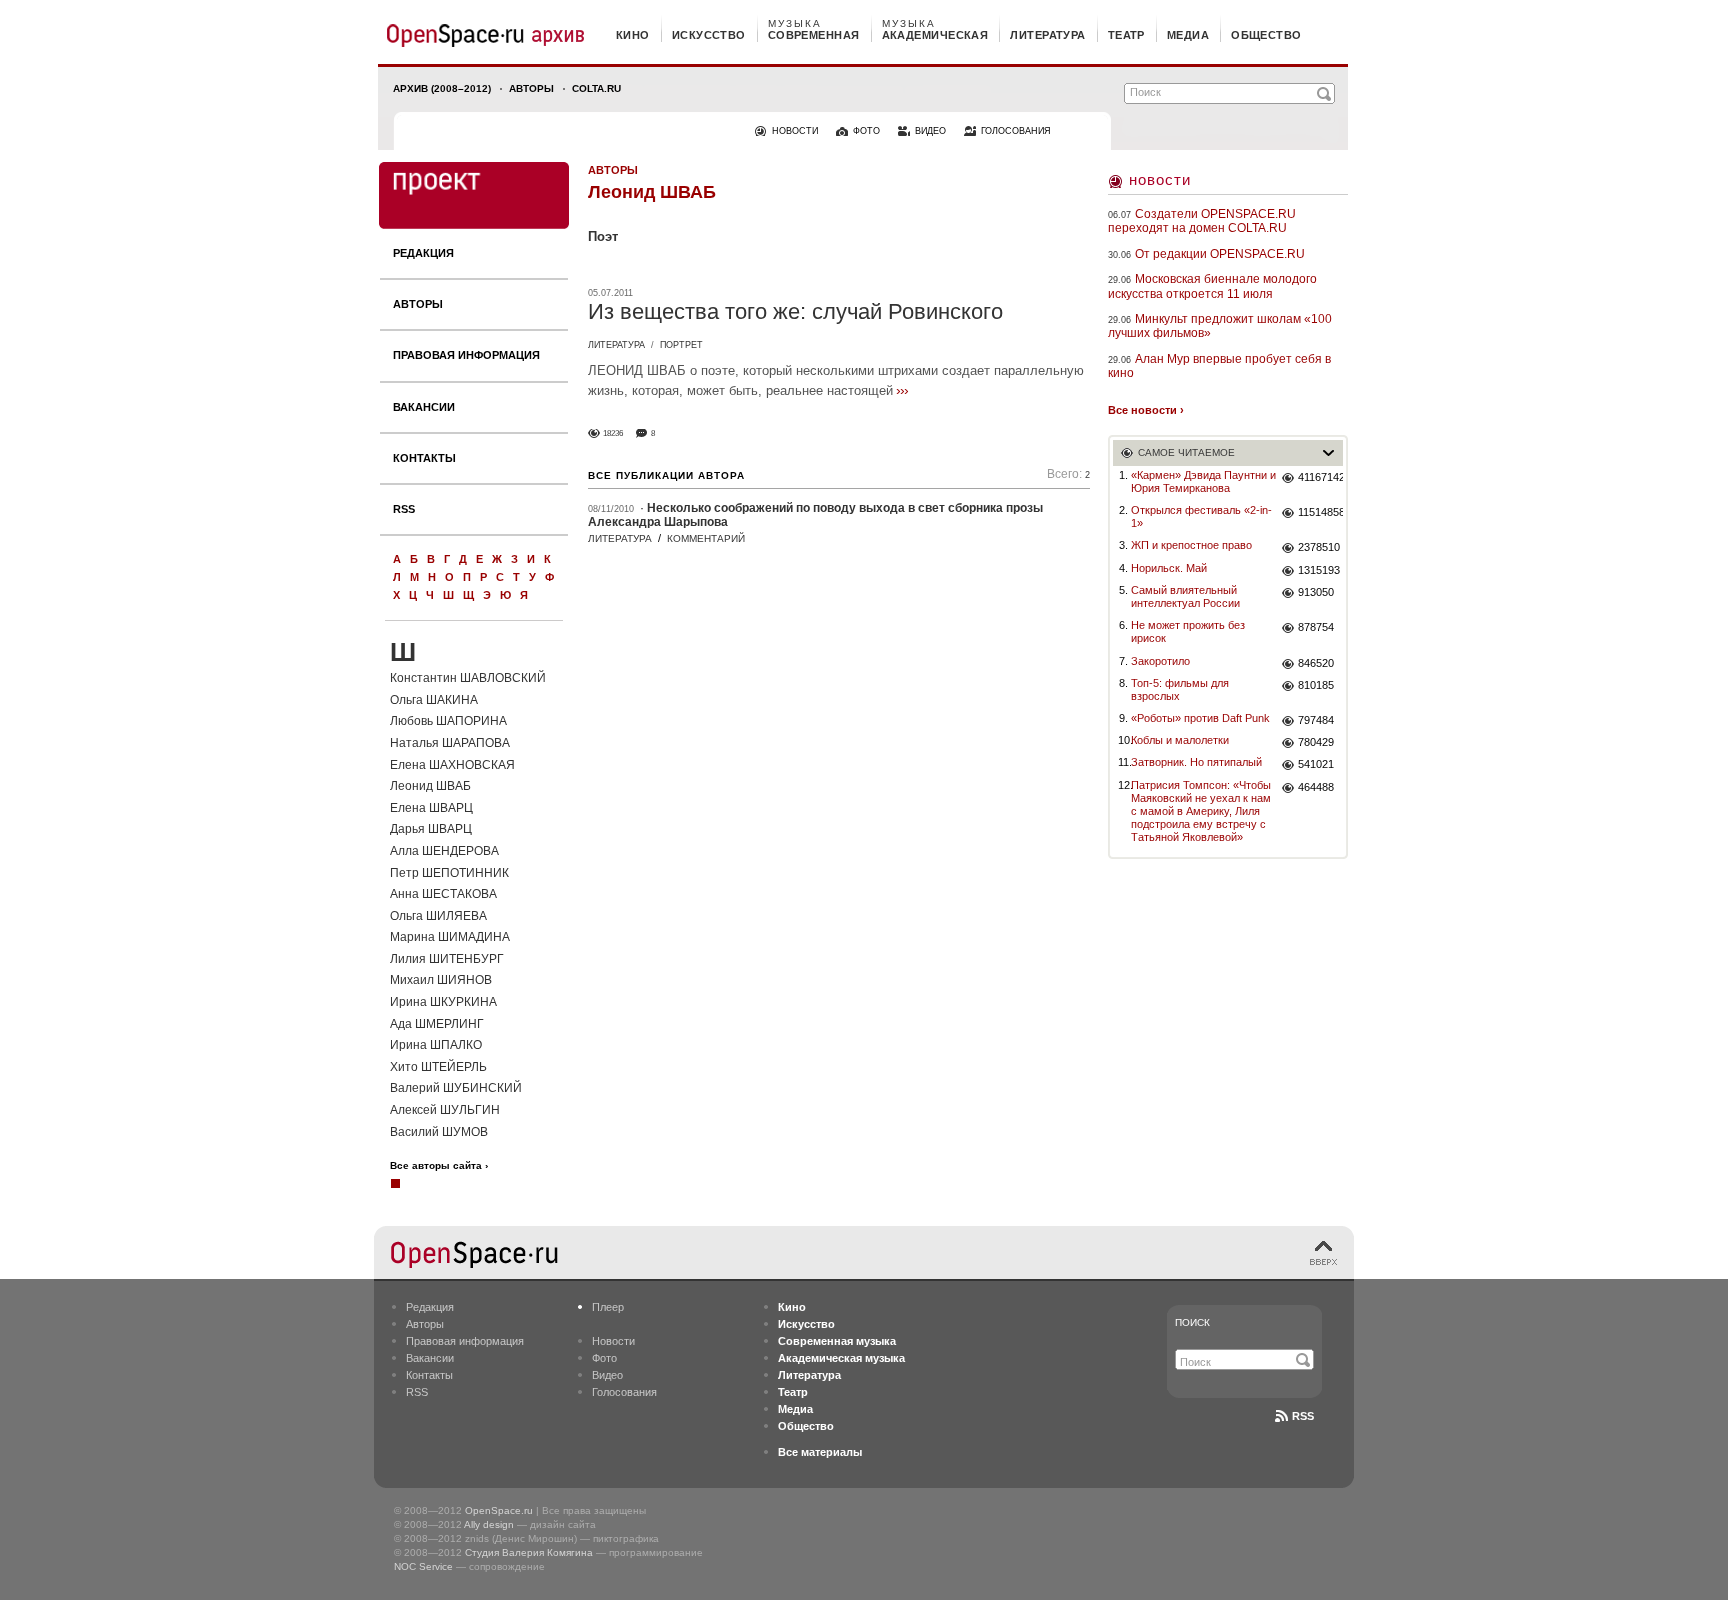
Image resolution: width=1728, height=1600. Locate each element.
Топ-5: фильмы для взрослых (1180, 689)
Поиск (1192, 1322)
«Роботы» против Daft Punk (1200, 718)
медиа (1188, 35)
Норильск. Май (1169, 568)
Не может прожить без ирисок (1188, 631)
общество (1266, 35)
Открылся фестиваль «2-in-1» (1201, 516)
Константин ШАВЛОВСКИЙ (468, 678)
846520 (1316, 663)
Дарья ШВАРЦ (431, 829)
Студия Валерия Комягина (529, 1552)
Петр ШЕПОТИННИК (449, 873)
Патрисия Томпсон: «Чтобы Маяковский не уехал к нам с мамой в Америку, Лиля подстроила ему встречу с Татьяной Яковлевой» (1201, 811)
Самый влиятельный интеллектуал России (1185, 596)
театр (1126, 35)
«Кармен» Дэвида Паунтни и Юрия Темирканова (1203, 481)
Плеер (608, 1307)
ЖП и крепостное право (1191, 545)
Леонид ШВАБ (430, 786)
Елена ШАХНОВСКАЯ (452, 765)
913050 (1316, 592)
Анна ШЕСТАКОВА (443, 894)
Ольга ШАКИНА (434, 700)
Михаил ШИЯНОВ (441, 980)
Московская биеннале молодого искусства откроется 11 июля (1212, 286)
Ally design (489, 1524)
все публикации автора (666, 475)
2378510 (1319, 547)
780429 (1316, 742)
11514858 (1320, 512)
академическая (935, 35)
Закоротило (1160, 661)
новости (795, 131)
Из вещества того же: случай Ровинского (795, 311)
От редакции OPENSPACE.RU (1220, 254)
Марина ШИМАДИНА (450, 937)
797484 (1316, 720)
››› (902, 390)
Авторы (531, 88)
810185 (1316, 685)
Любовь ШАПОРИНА (448, 721)
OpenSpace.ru (499, 1510)
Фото (604, 1358)
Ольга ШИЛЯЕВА (438, 916)
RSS (404, 509)
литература (1047, 35)
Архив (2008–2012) (442, 88)
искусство (709, 35)
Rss (1303, 1416)
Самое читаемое (1186, 452)
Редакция (423, 253)
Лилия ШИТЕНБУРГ (447, 959)
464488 (1316, 787)
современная (814, 35)
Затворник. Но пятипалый (1196, 762)
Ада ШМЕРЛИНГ (437, 1024)
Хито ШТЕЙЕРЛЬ (438, 1067)
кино (633, 35)
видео (930, 131)
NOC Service (423, 1566)
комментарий (706, 538)
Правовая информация (466, 355)
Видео (607, 1375)
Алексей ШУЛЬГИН (445, 1110)
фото (866, 131)
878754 (1316, 627)
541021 (1316, 764)
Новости (1160, 179)
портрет (681, 345)
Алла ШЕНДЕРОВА (444, 851)
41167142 (1320, 477)
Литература (616, 345)
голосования (1016, 131)
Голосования (624, 1392)
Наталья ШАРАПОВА (450, 743)
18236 (613, 433)
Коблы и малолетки (1180, 740)
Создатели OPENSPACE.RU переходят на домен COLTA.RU (1202, 221)
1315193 (1319, 570)
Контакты (424, 458)
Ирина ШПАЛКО (436, 1045)
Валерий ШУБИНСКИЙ (456, 1088)
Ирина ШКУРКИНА (443, 1002)
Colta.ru (596, 88)
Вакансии (424, 407)
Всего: (1068, 474)
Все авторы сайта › (439, 1166)
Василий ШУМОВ (439, 1132)
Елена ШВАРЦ (431, 808)
